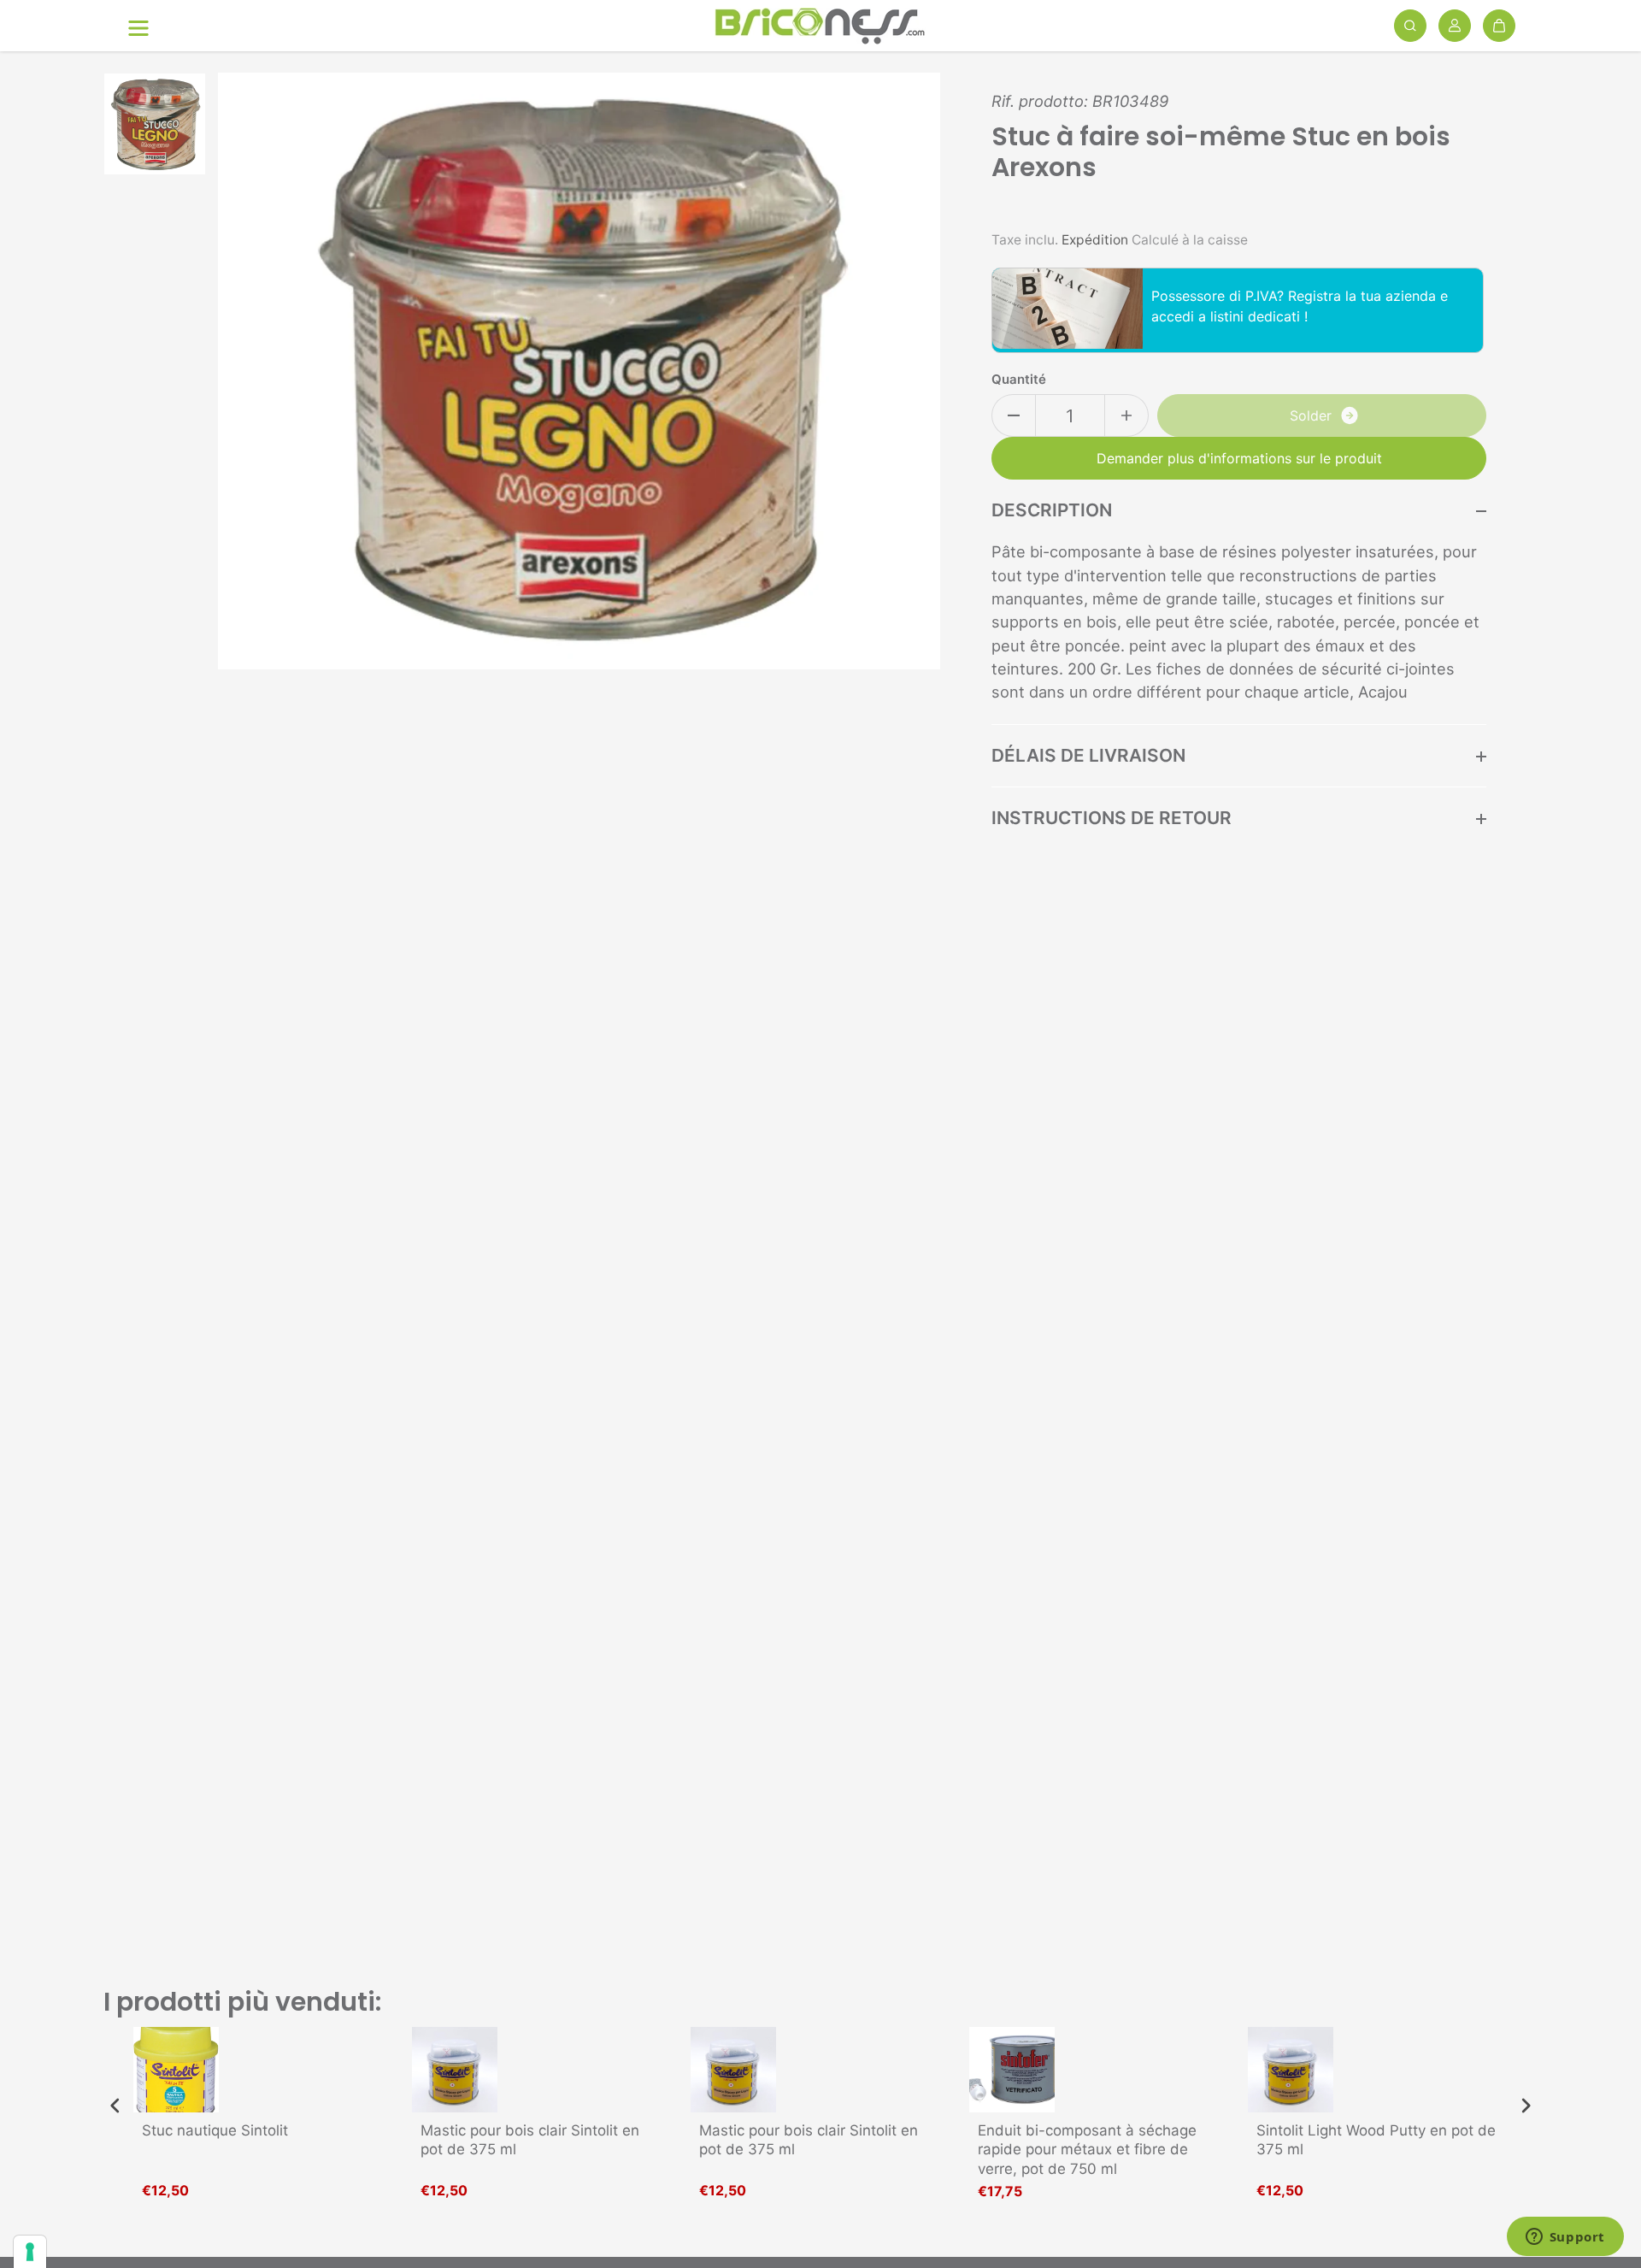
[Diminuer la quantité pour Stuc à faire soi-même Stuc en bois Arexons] (1014, 415)
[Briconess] (820, 26)
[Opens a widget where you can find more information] (1565, 2238)
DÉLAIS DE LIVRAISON (1088, 755)
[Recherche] (1410, 26)
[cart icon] (1499, 26)
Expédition (1095, 240)
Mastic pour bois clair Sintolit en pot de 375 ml (530, 2140)
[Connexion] (1455, 26)
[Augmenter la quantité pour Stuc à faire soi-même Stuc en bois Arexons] (1126, 415)
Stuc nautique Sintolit (215, 2130)
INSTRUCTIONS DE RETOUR (1112, 818)
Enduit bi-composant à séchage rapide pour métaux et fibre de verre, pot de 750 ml (1087, 2149)
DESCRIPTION (1052, 510)
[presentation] (115, 2106)
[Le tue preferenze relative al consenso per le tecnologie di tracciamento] (30, 2252)
